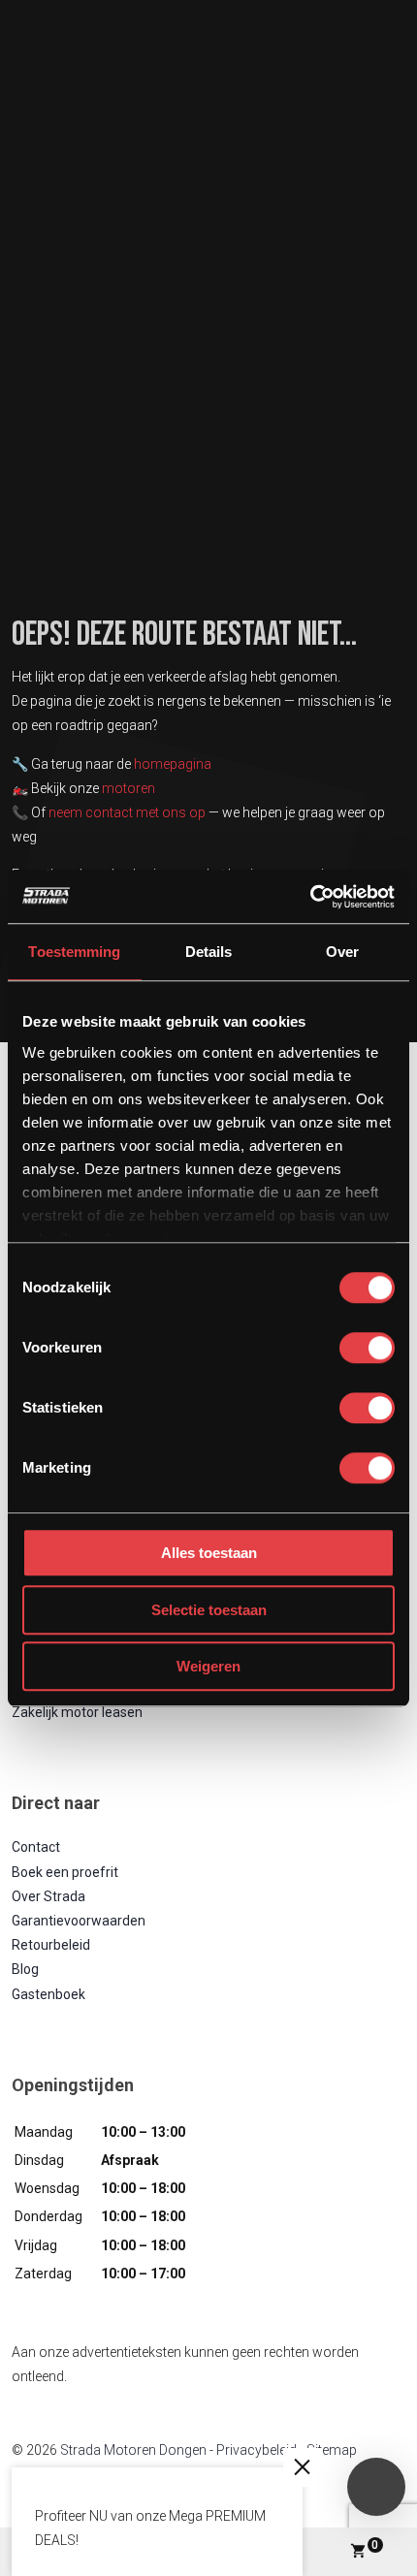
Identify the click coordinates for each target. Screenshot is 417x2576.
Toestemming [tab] (74, 952)
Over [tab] (342, 952)
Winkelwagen (375, 2545)
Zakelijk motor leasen (77, 1712)
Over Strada (48, 1896)
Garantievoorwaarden (79, 1921)
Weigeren (208, 1666)
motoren (128, 788)
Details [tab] (209, 952)
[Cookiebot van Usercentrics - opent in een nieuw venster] (310, 897)
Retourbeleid (51, 1945)
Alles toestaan (209, 1553)
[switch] (367, 1348)
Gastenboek (48, 1994)
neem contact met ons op (127, 812)
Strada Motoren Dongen (133, 2450)
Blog (25, 1969)
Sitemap (332, 2450)
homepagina (173, 764)
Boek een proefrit (65, 1872)
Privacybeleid (257, 2450)
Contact (36, 1847)
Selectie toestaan (209, 1610)
